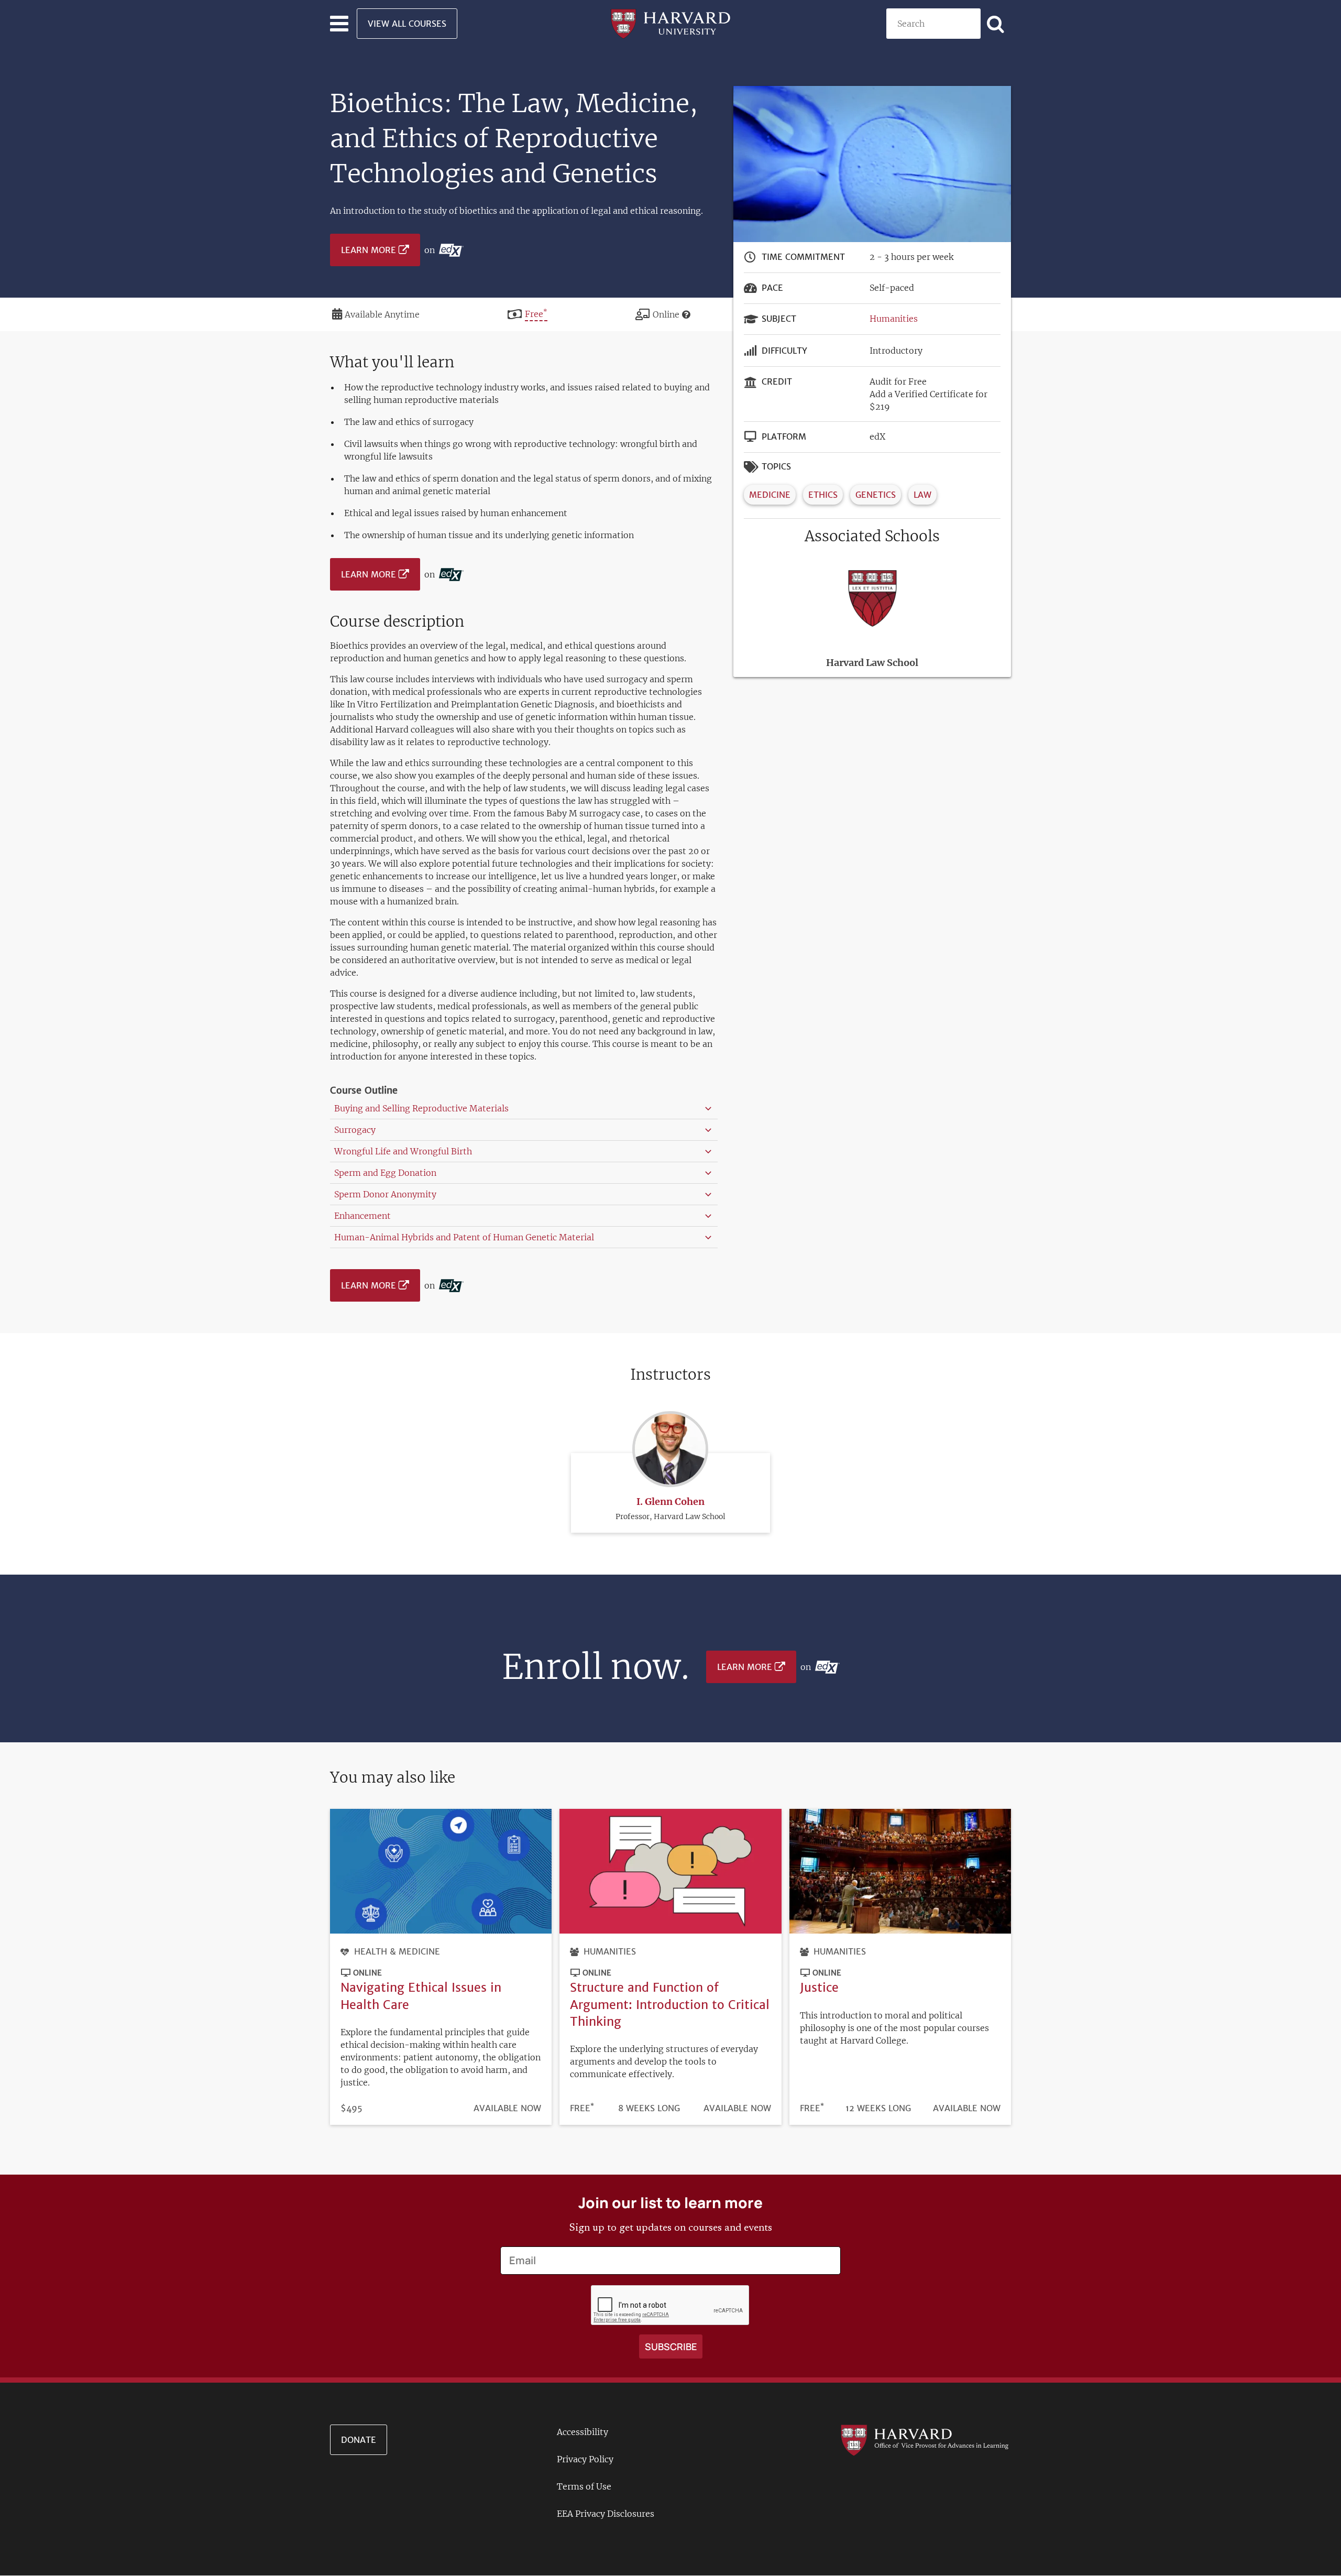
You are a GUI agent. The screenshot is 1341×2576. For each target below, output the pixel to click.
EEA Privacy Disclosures (606, 2514)
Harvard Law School (872, 663)
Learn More (369, 250)
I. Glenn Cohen (670, 1502)
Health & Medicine (397, 1951)
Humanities (894, 319)
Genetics (876, 495)
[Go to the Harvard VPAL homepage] (925, 2439)
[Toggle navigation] (339, 24)
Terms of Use (584, 2486)
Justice (819, 1987)
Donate (359, 2440)
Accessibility (582, 2432)
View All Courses (407, 24)
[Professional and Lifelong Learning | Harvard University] (670, 23)
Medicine (770, 495)
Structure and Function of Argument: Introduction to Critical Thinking (670, 2004)
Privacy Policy (585, 2459)
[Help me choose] (686, 314)
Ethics (823, 495)
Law (922, 495)
